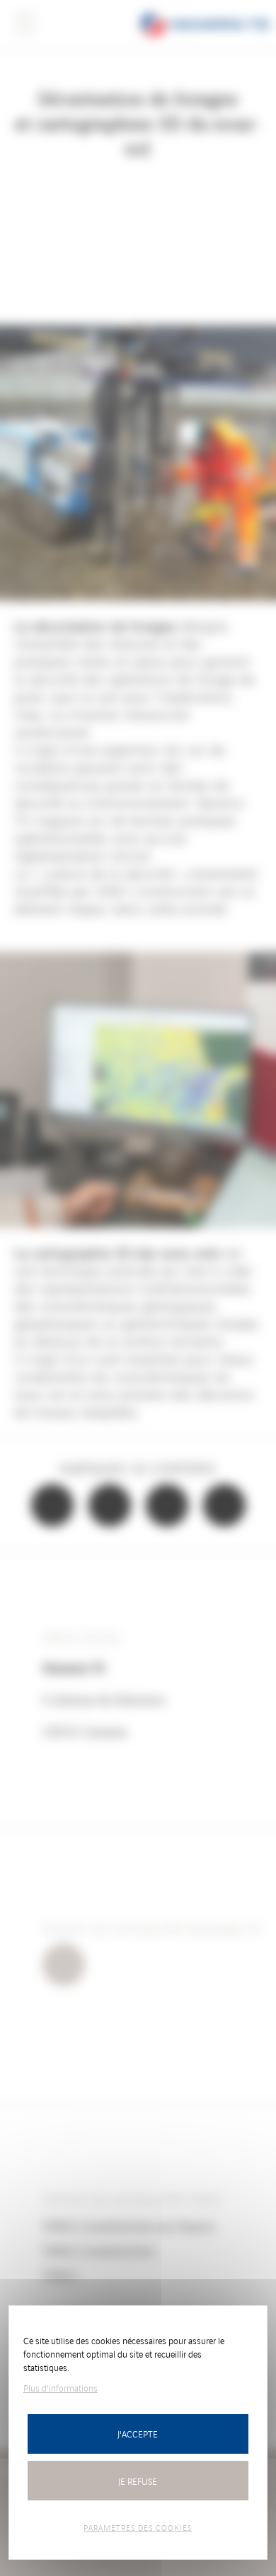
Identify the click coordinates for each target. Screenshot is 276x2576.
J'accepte (138, 2434)
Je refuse (138, 2481)
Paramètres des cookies (138, 2527)
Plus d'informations (61, 2388)
